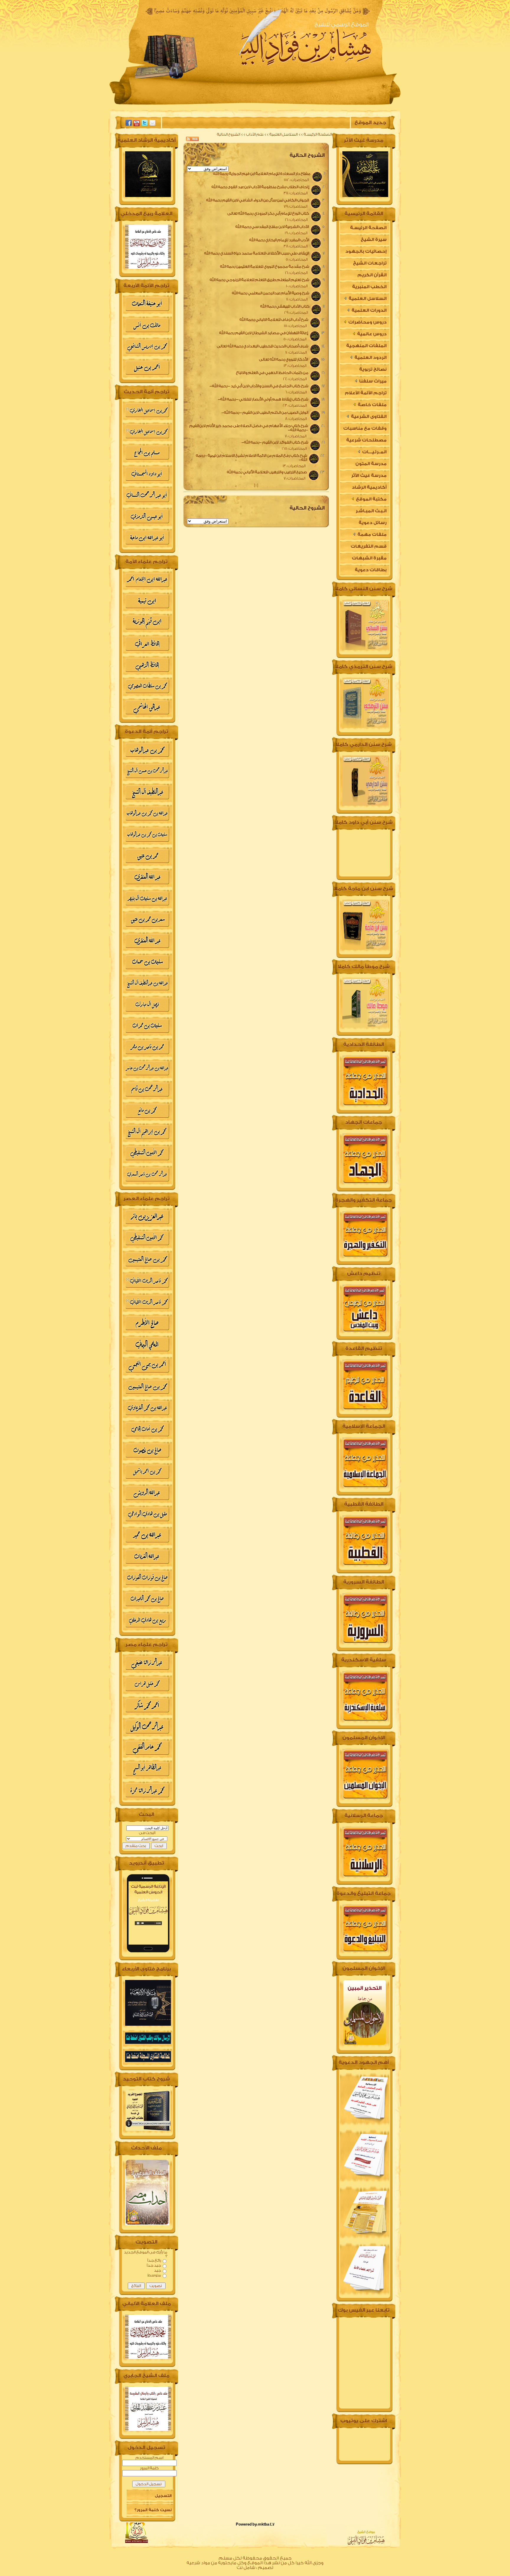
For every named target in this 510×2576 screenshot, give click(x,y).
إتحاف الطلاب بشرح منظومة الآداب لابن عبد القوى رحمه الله (258, 187)
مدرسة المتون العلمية (371, 466)
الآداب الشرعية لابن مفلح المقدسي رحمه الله (270, 227)
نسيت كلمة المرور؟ (153, 2510)
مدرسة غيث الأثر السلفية (369, 477)
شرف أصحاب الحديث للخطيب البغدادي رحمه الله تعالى (260, 346)
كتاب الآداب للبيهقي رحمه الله (282, 306)
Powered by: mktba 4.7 (255, 2524)
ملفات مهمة (372, 535)
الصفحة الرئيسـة (318, 134)
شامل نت (246, 2568)
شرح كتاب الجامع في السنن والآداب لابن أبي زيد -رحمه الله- (256, 386)
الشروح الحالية (229, 134)
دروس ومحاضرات (367, 322)
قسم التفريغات (369, 546)
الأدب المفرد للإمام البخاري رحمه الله (277, 240)
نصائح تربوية (373, 369)
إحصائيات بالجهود (366, 251)
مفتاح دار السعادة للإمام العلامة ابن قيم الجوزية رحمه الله (259, 174)
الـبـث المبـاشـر (371, 511)
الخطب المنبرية (369, 287)
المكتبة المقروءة (264, 105)
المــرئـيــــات (374, 452)
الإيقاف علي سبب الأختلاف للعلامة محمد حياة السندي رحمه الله (254, 253)
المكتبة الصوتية (214, 105)
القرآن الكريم (372, 275)
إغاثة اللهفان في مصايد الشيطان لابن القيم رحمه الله (261, 333)
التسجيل (163, 2496)
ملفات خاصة (372, 405)
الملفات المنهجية (366, 346)
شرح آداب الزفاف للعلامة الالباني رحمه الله (271, 320)
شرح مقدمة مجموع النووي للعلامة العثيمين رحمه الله (262, 266)
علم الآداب (255, 134)
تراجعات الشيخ (370, 263)
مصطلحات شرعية (366, 440)
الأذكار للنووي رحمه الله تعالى (281, 359)
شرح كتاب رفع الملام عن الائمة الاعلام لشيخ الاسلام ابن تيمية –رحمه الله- (252, 458)
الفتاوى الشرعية (368, 417)
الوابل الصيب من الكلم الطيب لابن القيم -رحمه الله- (262, 412)
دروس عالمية (371, 334)
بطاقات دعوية (371, 570)
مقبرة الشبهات (369, 558)
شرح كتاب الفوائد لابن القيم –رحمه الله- (272, 442)
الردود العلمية (370, 358)
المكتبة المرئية (166, 105)
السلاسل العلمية (284, 134)
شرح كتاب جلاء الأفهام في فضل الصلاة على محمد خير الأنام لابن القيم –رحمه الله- (249, 428)
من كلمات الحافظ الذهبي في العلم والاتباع (270, 373)
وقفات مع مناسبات (365, 428)
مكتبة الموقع (371, 499)
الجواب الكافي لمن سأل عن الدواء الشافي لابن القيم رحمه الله (255, 200)
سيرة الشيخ (309, 105)
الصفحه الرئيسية (354, 105)
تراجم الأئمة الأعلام (366, 393)
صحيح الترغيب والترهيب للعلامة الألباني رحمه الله (264, 472)
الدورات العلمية (369, 310)
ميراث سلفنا (372, 381)
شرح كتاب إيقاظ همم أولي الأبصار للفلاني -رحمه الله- (260, 399)
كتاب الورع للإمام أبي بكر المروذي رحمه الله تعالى (266, 213)
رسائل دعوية (373, 523)
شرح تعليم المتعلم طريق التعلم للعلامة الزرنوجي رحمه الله (257, 280)
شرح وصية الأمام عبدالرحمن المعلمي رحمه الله (268, 293)
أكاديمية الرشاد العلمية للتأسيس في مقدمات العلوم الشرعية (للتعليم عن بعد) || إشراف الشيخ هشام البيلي (364, 489)
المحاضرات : (296, 180)
